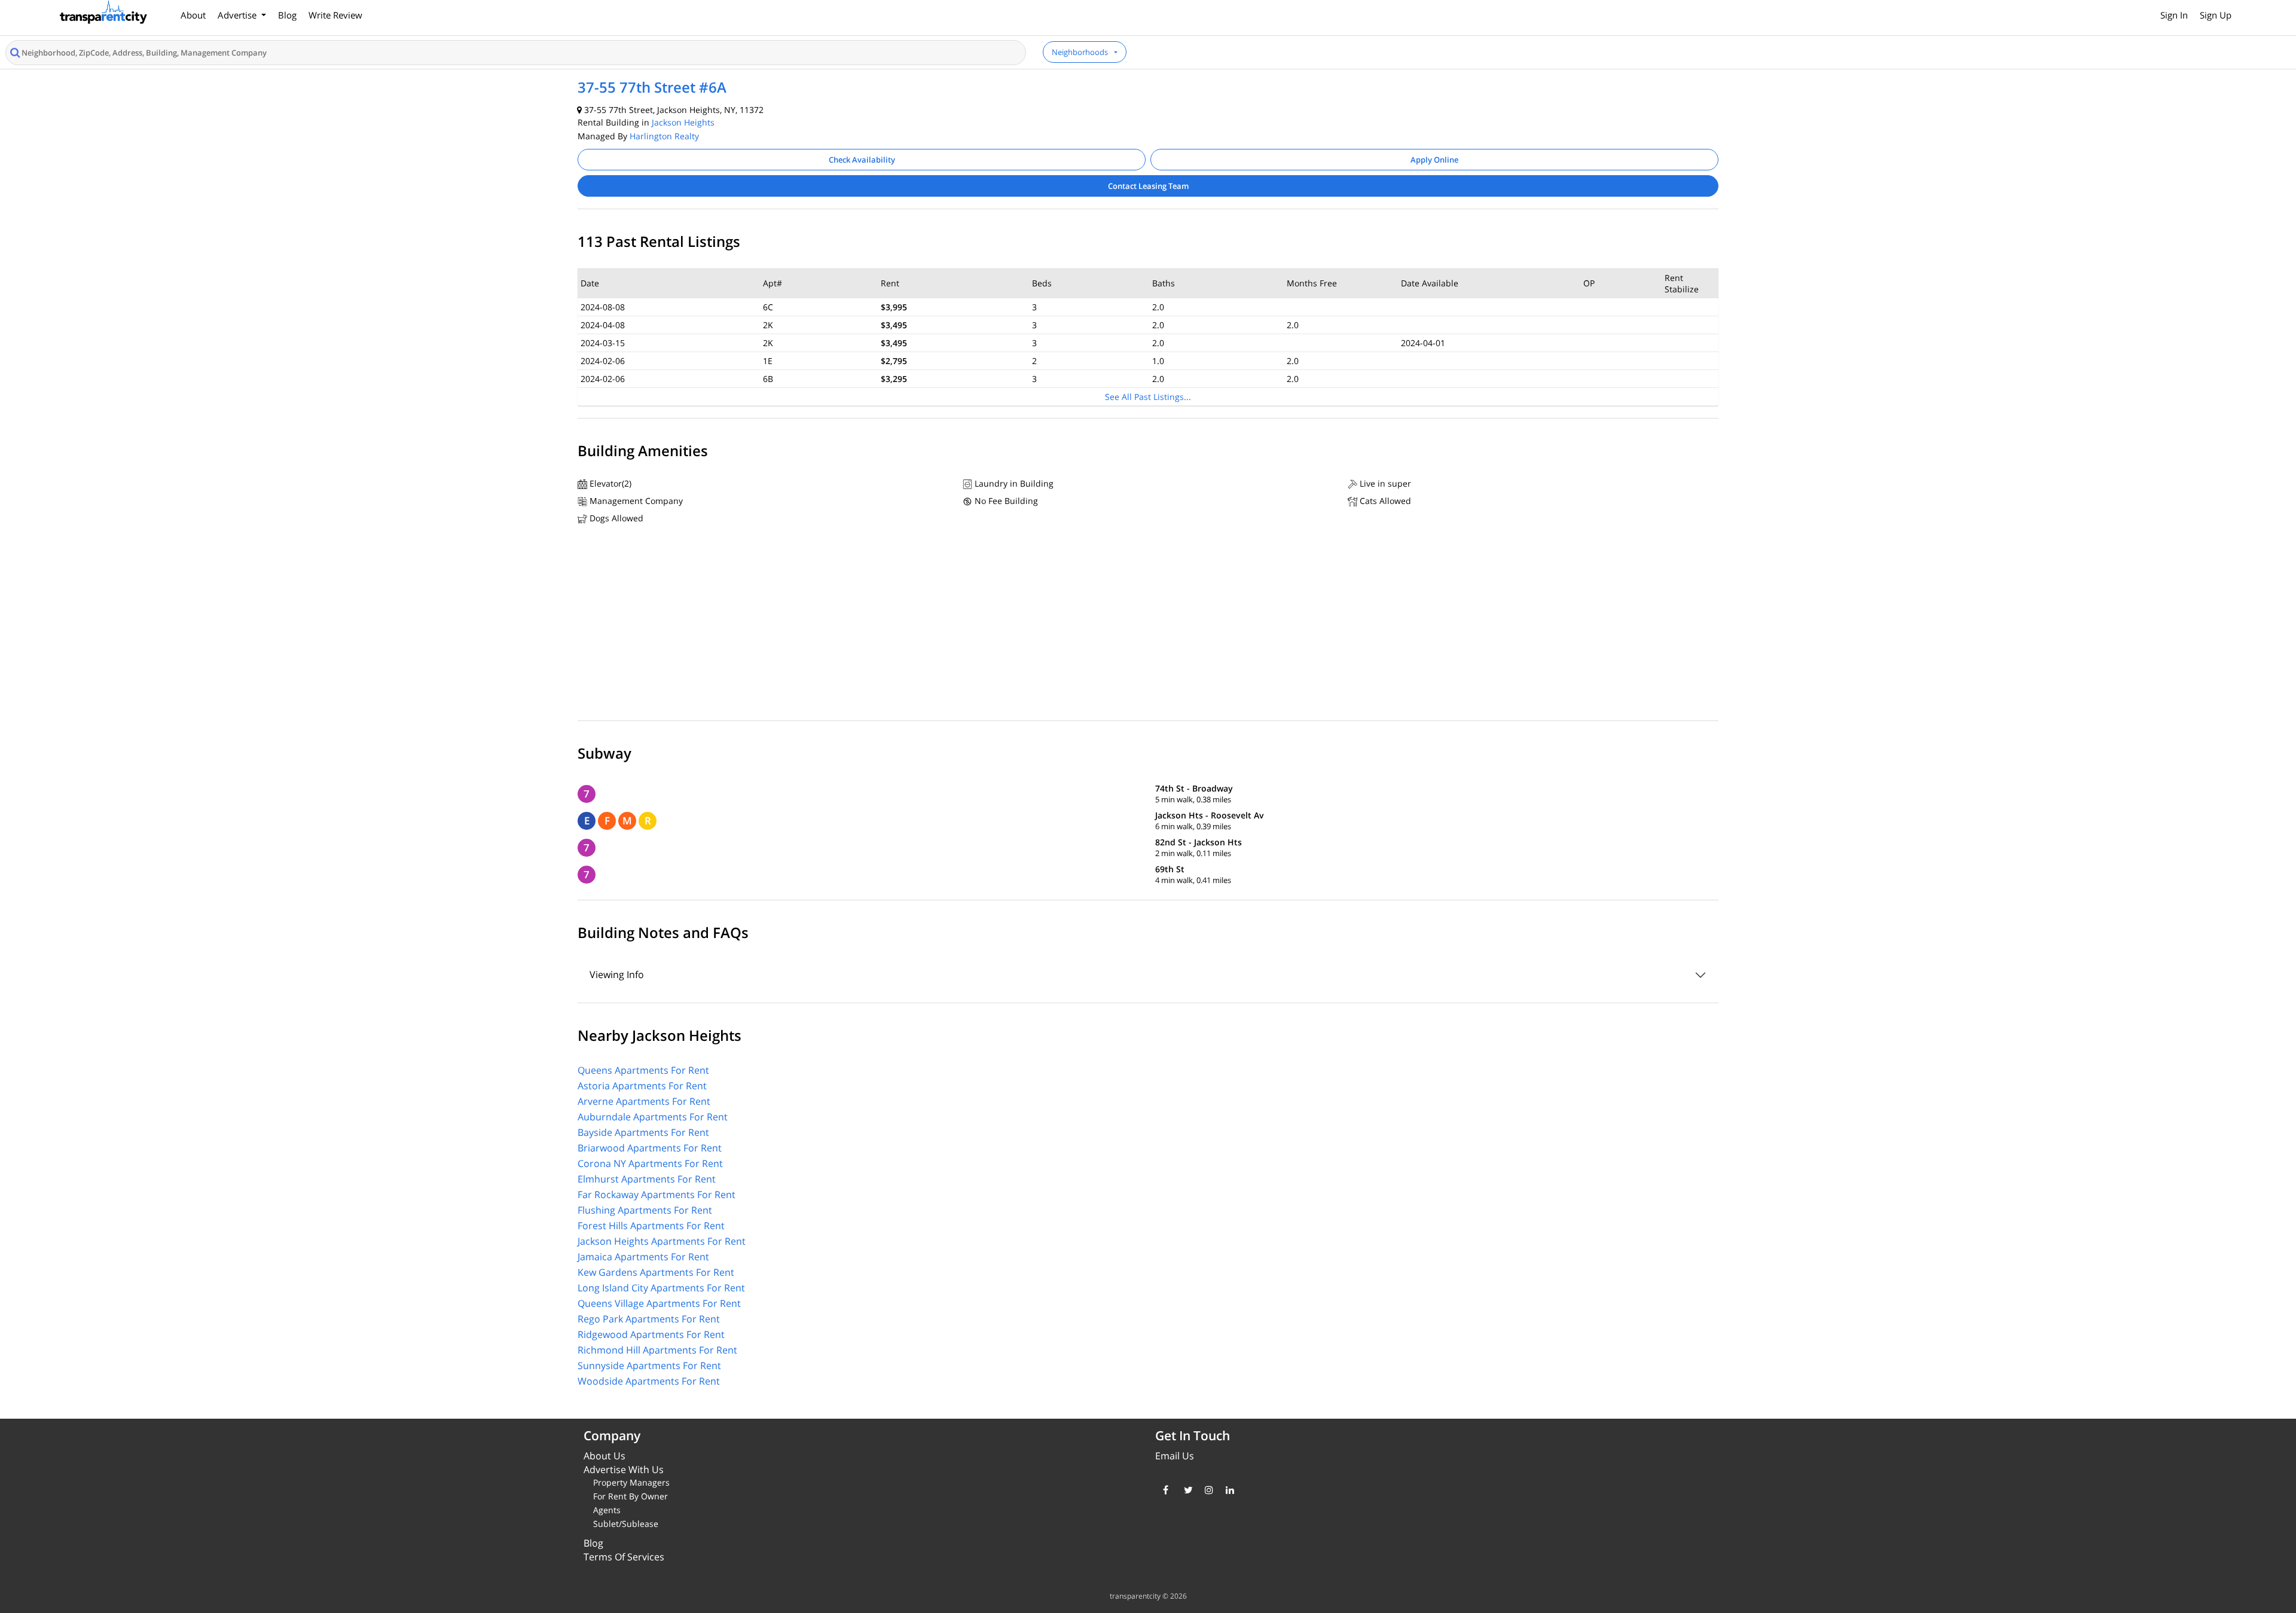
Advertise (238, 15)
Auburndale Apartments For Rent (653, 1117)
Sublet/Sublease (626, 1524)
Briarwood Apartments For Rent (650, 1148)
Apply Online (1434, 160)
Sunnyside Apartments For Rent (649, 1365)
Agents (607, 1510)
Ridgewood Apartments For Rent (651, 1334)
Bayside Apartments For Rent (643, 1132)
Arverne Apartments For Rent (644, 1101)
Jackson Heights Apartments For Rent (662, 1241)
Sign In (2174, 15)
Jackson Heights (683, 122)
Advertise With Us (624, 1470)
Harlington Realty (664, 136)
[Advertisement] (1148, 625)
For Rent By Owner (631, 1496)
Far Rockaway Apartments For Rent (657, 1195)
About (193, 15)
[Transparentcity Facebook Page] (1164, 1490)
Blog (287, 15)
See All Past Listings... (1148, 397)
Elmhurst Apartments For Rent (647, 1179)
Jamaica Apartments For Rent (643, 1257)
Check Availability (862, 160)
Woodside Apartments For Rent (649, 1381)
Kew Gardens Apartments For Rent (656, 1272)
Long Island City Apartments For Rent (661, 1288)
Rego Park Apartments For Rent (649, 1319)
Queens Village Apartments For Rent (659, 1303)
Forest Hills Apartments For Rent (651, 1226)
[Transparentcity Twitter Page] (1185, 1490)
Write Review (335, 15)
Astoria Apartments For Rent (642, 1086)
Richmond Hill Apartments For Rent (657, 1350)
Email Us (1175, 1456)
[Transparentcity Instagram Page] (1206, 1490)
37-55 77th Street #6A (652, 87)
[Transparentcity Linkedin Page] (1227, 1490)
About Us (604, 1456)
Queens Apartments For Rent (643, 1070)
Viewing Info (617, 974)
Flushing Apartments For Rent (645, 1210)
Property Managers (631, 1482)
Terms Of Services (624, 1557)
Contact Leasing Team (1148, 186)
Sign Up (2216, 15)
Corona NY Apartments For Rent (650, 1163)
